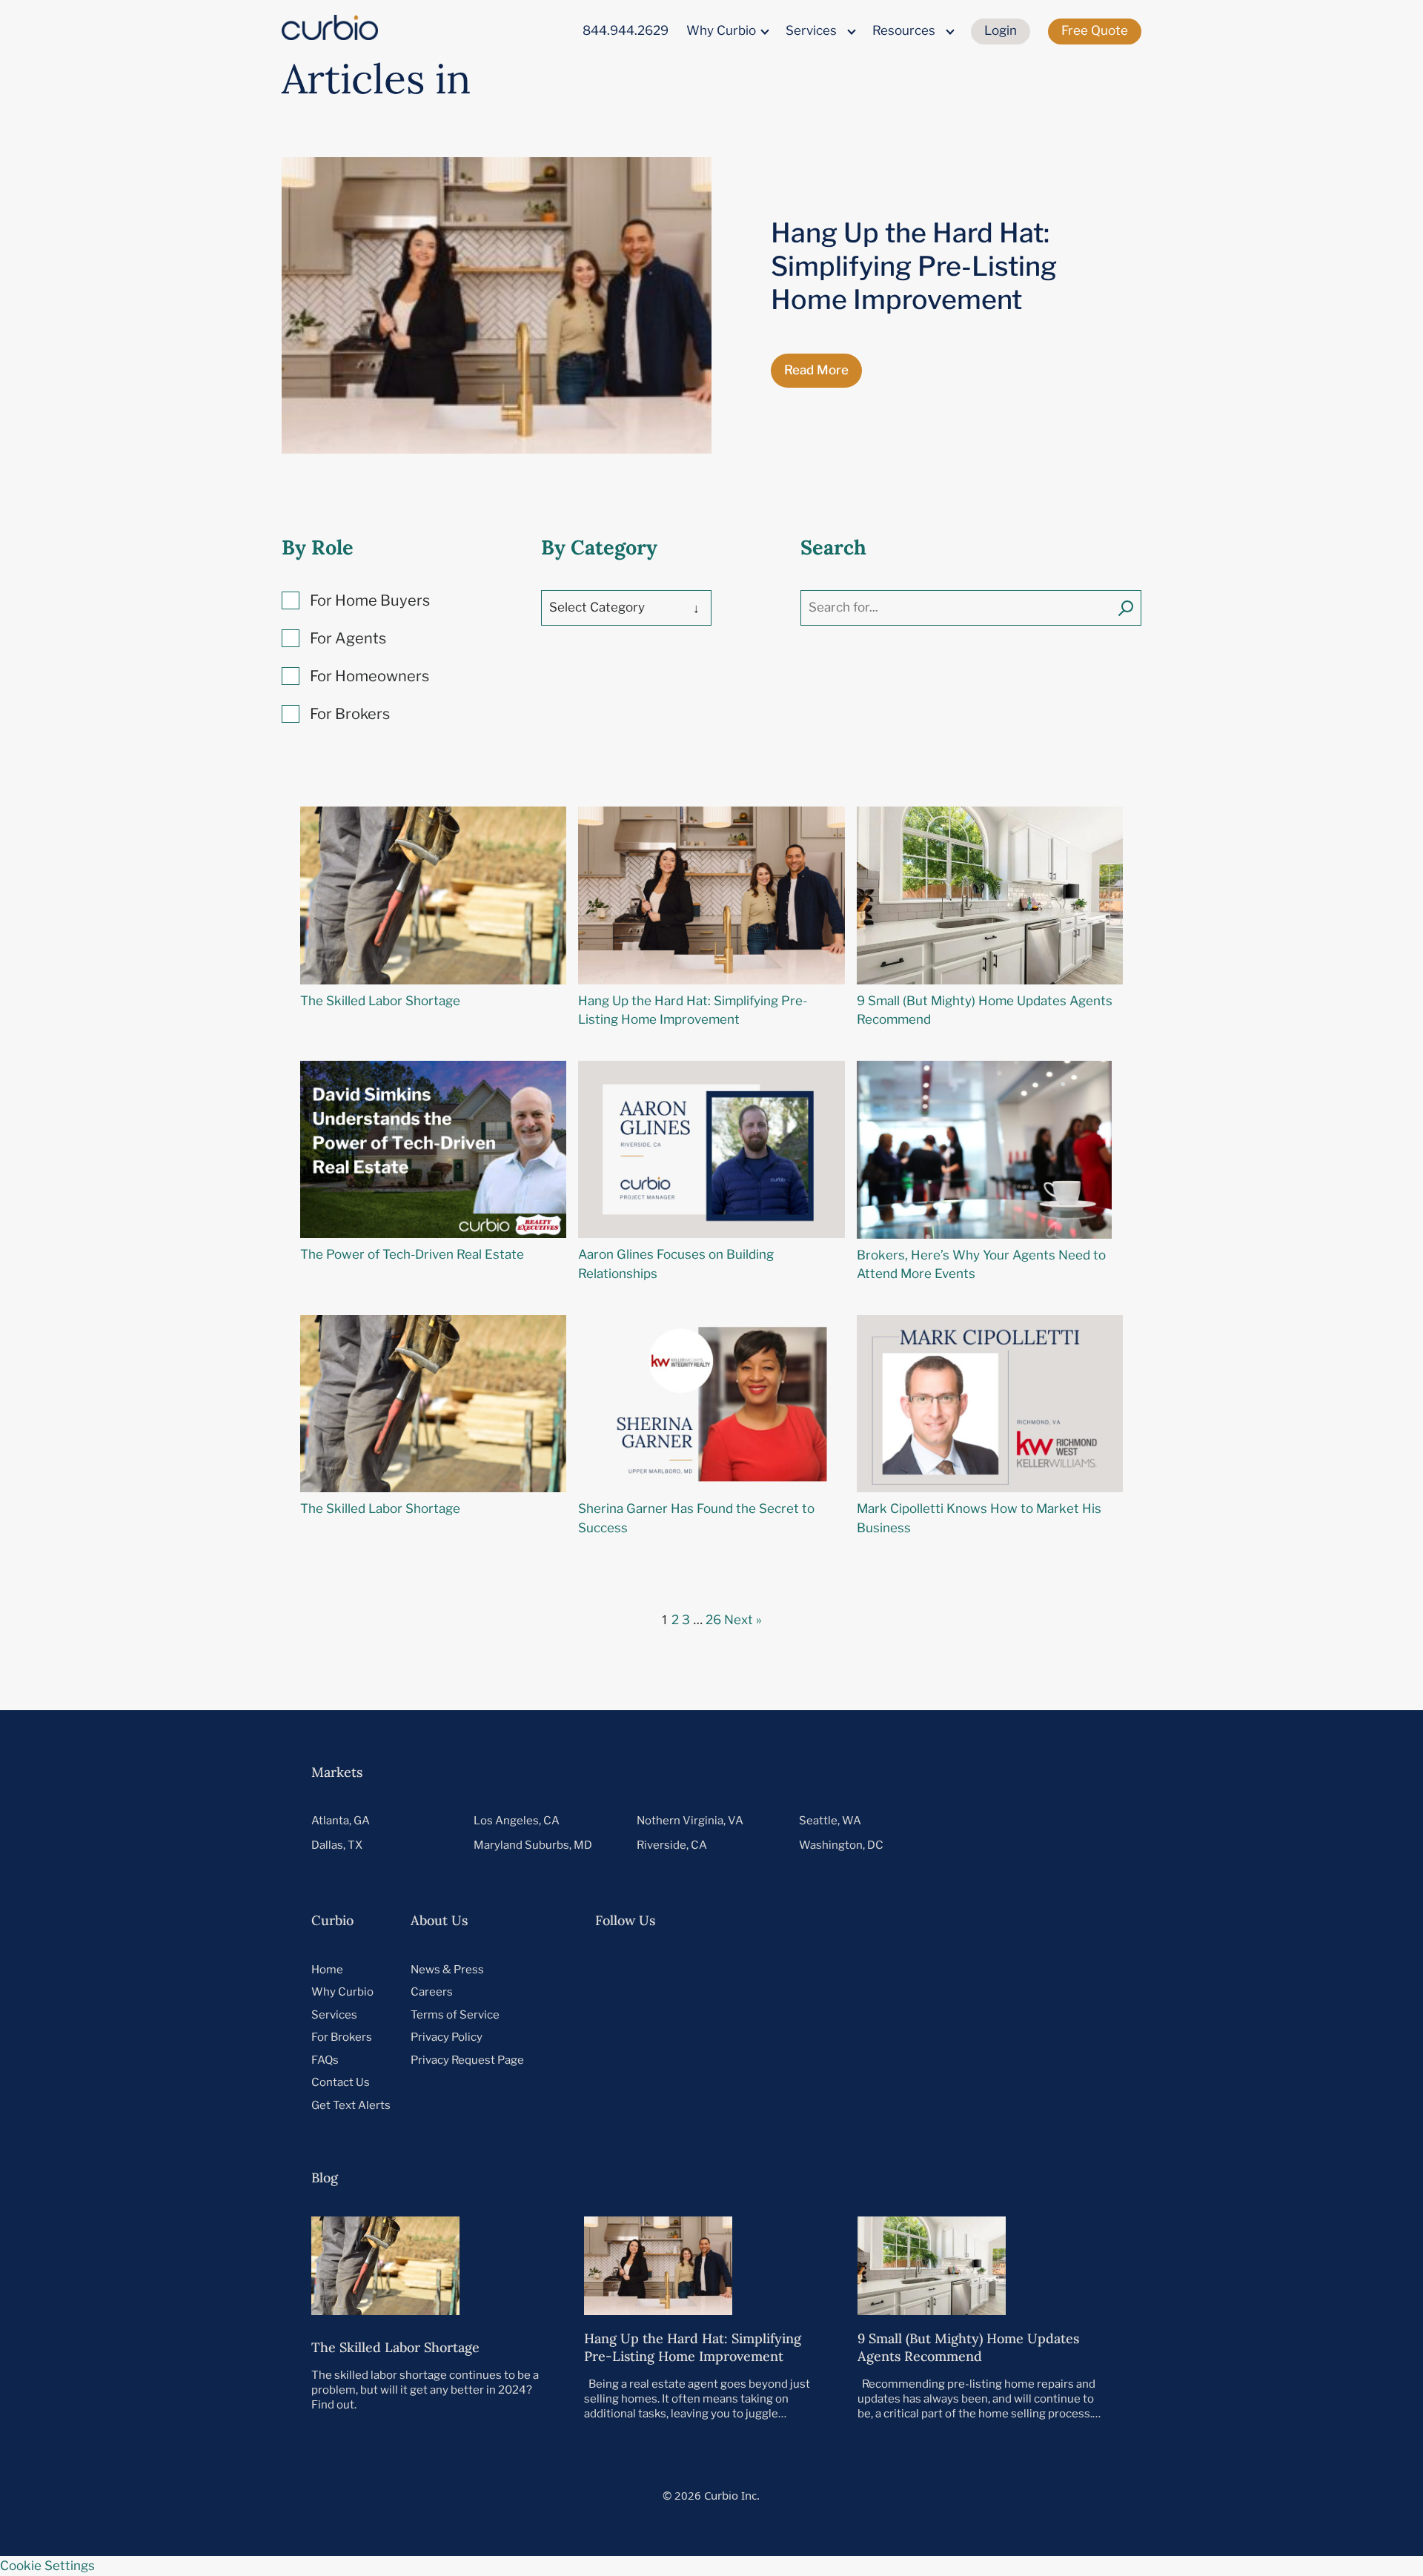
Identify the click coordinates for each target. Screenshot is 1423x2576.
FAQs (325, 2060)
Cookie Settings (47, 2566)
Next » (743, 1620)
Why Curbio (721, 30)
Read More (816, 370)
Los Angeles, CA (517, 1821)
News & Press (447, 1970)
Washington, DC (841, 1845)
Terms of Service (455, 2015)
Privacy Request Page (467, 2060)
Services (811, 30)
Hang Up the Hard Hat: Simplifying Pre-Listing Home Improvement (914, 266)
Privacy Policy (447, 2037)
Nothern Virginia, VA (690, 1821)
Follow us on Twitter (604, 1969)
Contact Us (341, 2082)
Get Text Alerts (351, 2105)
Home (327, 1970)
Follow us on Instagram (819, 1969)
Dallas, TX (337, 1845)
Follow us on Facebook (765, 1969)
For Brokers (342, 2037)
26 (713, 1620)
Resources (904, 30)
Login (1001, 30)
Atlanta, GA (341, 1821)
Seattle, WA (830, 1821)
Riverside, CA (672, 1845)
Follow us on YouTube (712, 1969)
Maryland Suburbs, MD (533, 1845)
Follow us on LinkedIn (658, 1969)
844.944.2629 (626, 30)
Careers (432, 1992)
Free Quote (1095, 30)
